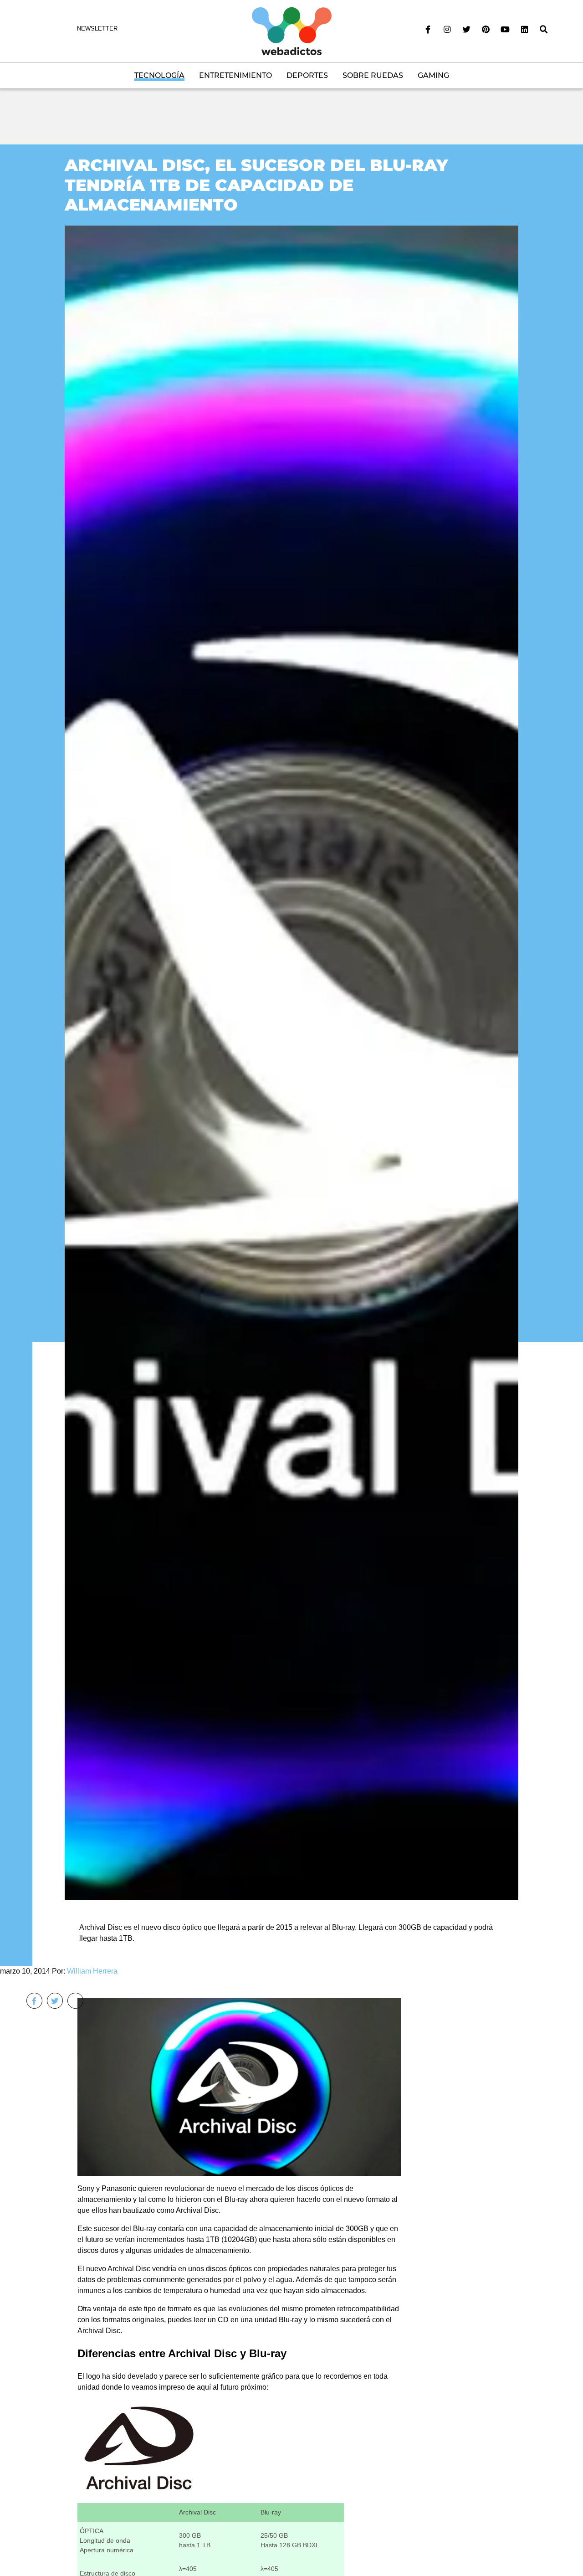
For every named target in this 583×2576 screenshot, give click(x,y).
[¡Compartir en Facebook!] (34, 2001)
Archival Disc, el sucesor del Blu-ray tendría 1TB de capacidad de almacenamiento (256, 185)
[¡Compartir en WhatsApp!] (75, 2001)
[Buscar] (544, 30)
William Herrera (92, 1971)
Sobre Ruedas (373, 75)
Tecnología (159, 75)
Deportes (307, 75)
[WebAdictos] (292, 31)
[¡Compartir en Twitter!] (55, 2001)
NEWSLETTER (97, 28)
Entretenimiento (235, 75)
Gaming (433, 75)
